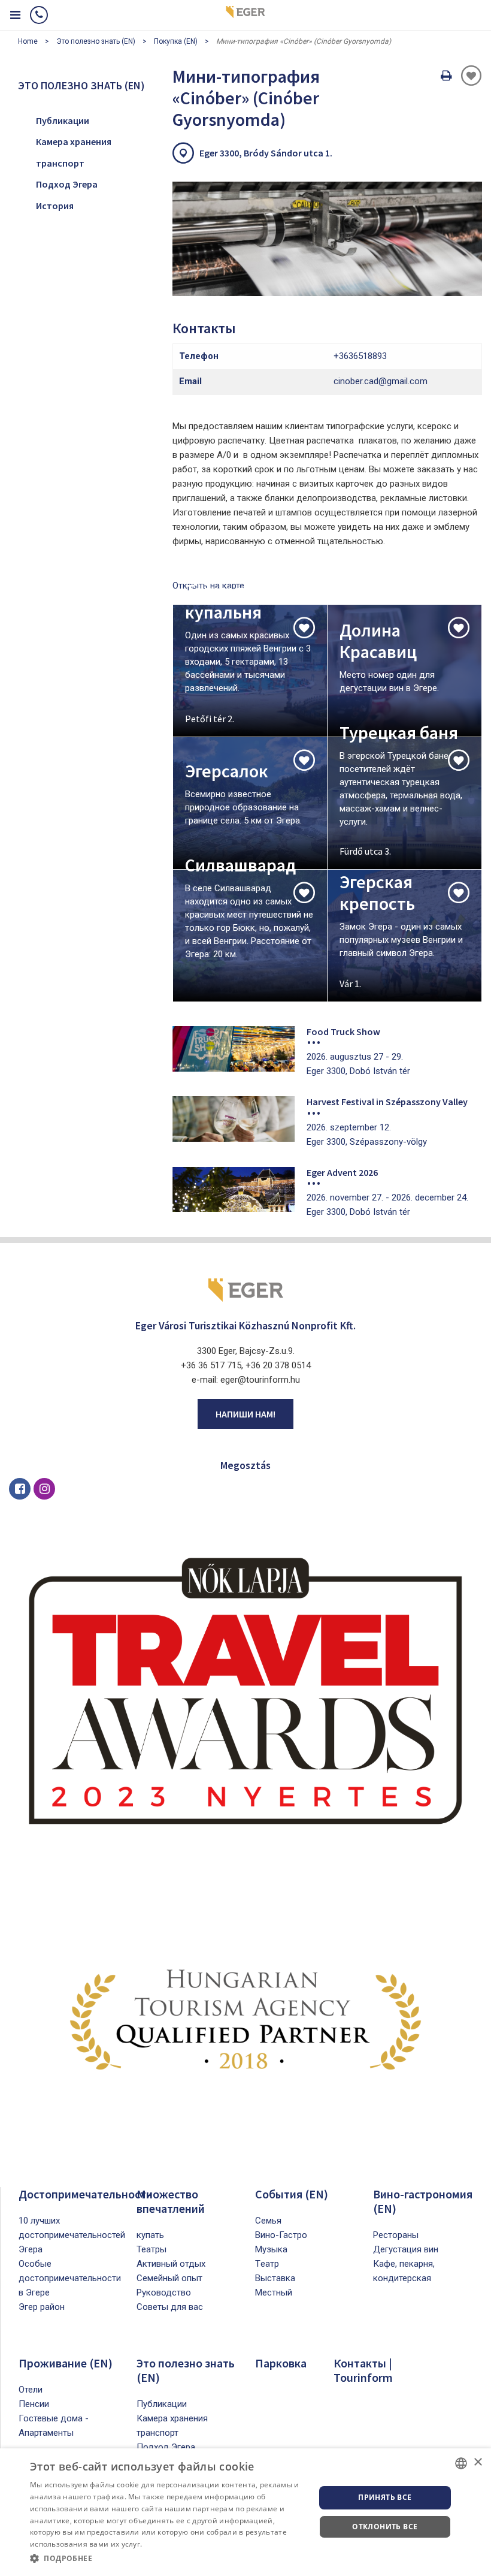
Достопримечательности (86, 2194)
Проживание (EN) (66, 2363)
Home (28, 41)
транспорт (60, 163)
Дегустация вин (406, 2249)
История (55, 206)
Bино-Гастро (281, 2235)
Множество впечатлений (171, 2201)
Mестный (274, 2293)
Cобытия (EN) (292, 2194)
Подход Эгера (67, 184)
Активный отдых (171, 2264)
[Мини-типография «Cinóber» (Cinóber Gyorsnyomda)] (327, 239)
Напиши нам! (245, 1414)
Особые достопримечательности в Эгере (70, 2278)
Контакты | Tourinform (363, 2370)
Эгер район (42, 2307)
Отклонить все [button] (385, 2527)
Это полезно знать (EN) (96, 41)
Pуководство (164, 2293)
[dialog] (245, 2512)
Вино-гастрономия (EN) (423, 2201)
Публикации (63, 120)
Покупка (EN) (176, 41)
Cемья (268, 2221)
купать (150, 2235)
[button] (168, 2559)
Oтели (31, 2390)
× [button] (478, 2462)
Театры (151, 2249)
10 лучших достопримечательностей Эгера (72, 2235)
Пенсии (34, 2404)
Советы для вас (170, 2307)
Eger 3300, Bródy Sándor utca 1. (266, 153)
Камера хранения (74, 141)
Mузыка (271, 2249)
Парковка (281, 2363)
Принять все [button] (385, 2497)
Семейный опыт (169, 2278)
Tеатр (267, 2264)
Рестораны (396, 2235)
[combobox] (461, 2463)
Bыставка (275, 2278)
